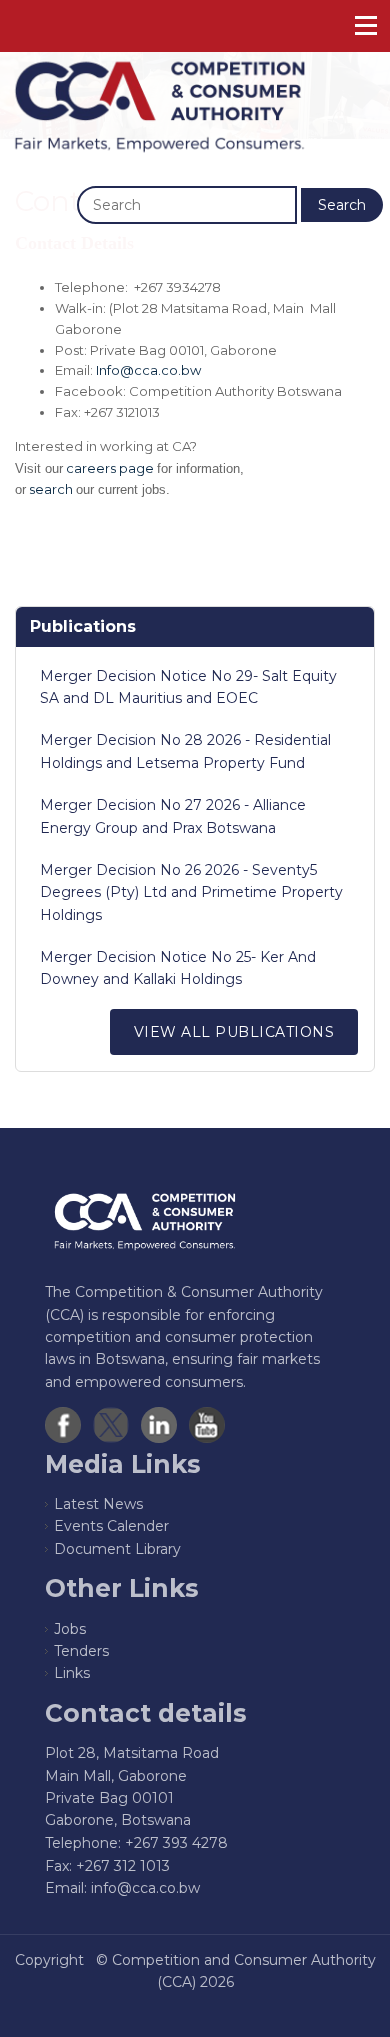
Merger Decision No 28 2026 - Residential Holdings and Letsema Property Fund (185, 751)
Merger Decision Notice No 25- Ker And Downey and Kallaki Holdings (178, 968)
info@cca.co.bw (145, 1888)
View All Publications (234, 1032)
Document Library (117, 1549)
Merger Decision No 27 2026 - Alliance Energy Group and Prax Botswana (173, 816)
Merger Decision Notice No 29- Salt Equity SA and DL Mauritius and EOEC (188, 687)
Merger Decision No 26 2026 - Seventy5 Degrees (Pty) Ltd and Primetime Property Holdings (191, 892)
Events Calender (111, 1526)
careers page (110, 468)
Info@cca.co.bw (148, 370)
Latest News (98, 1504)
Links (72, 1673)
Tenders (81, 1651)
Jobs (70, 1629)
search (51, 489)
